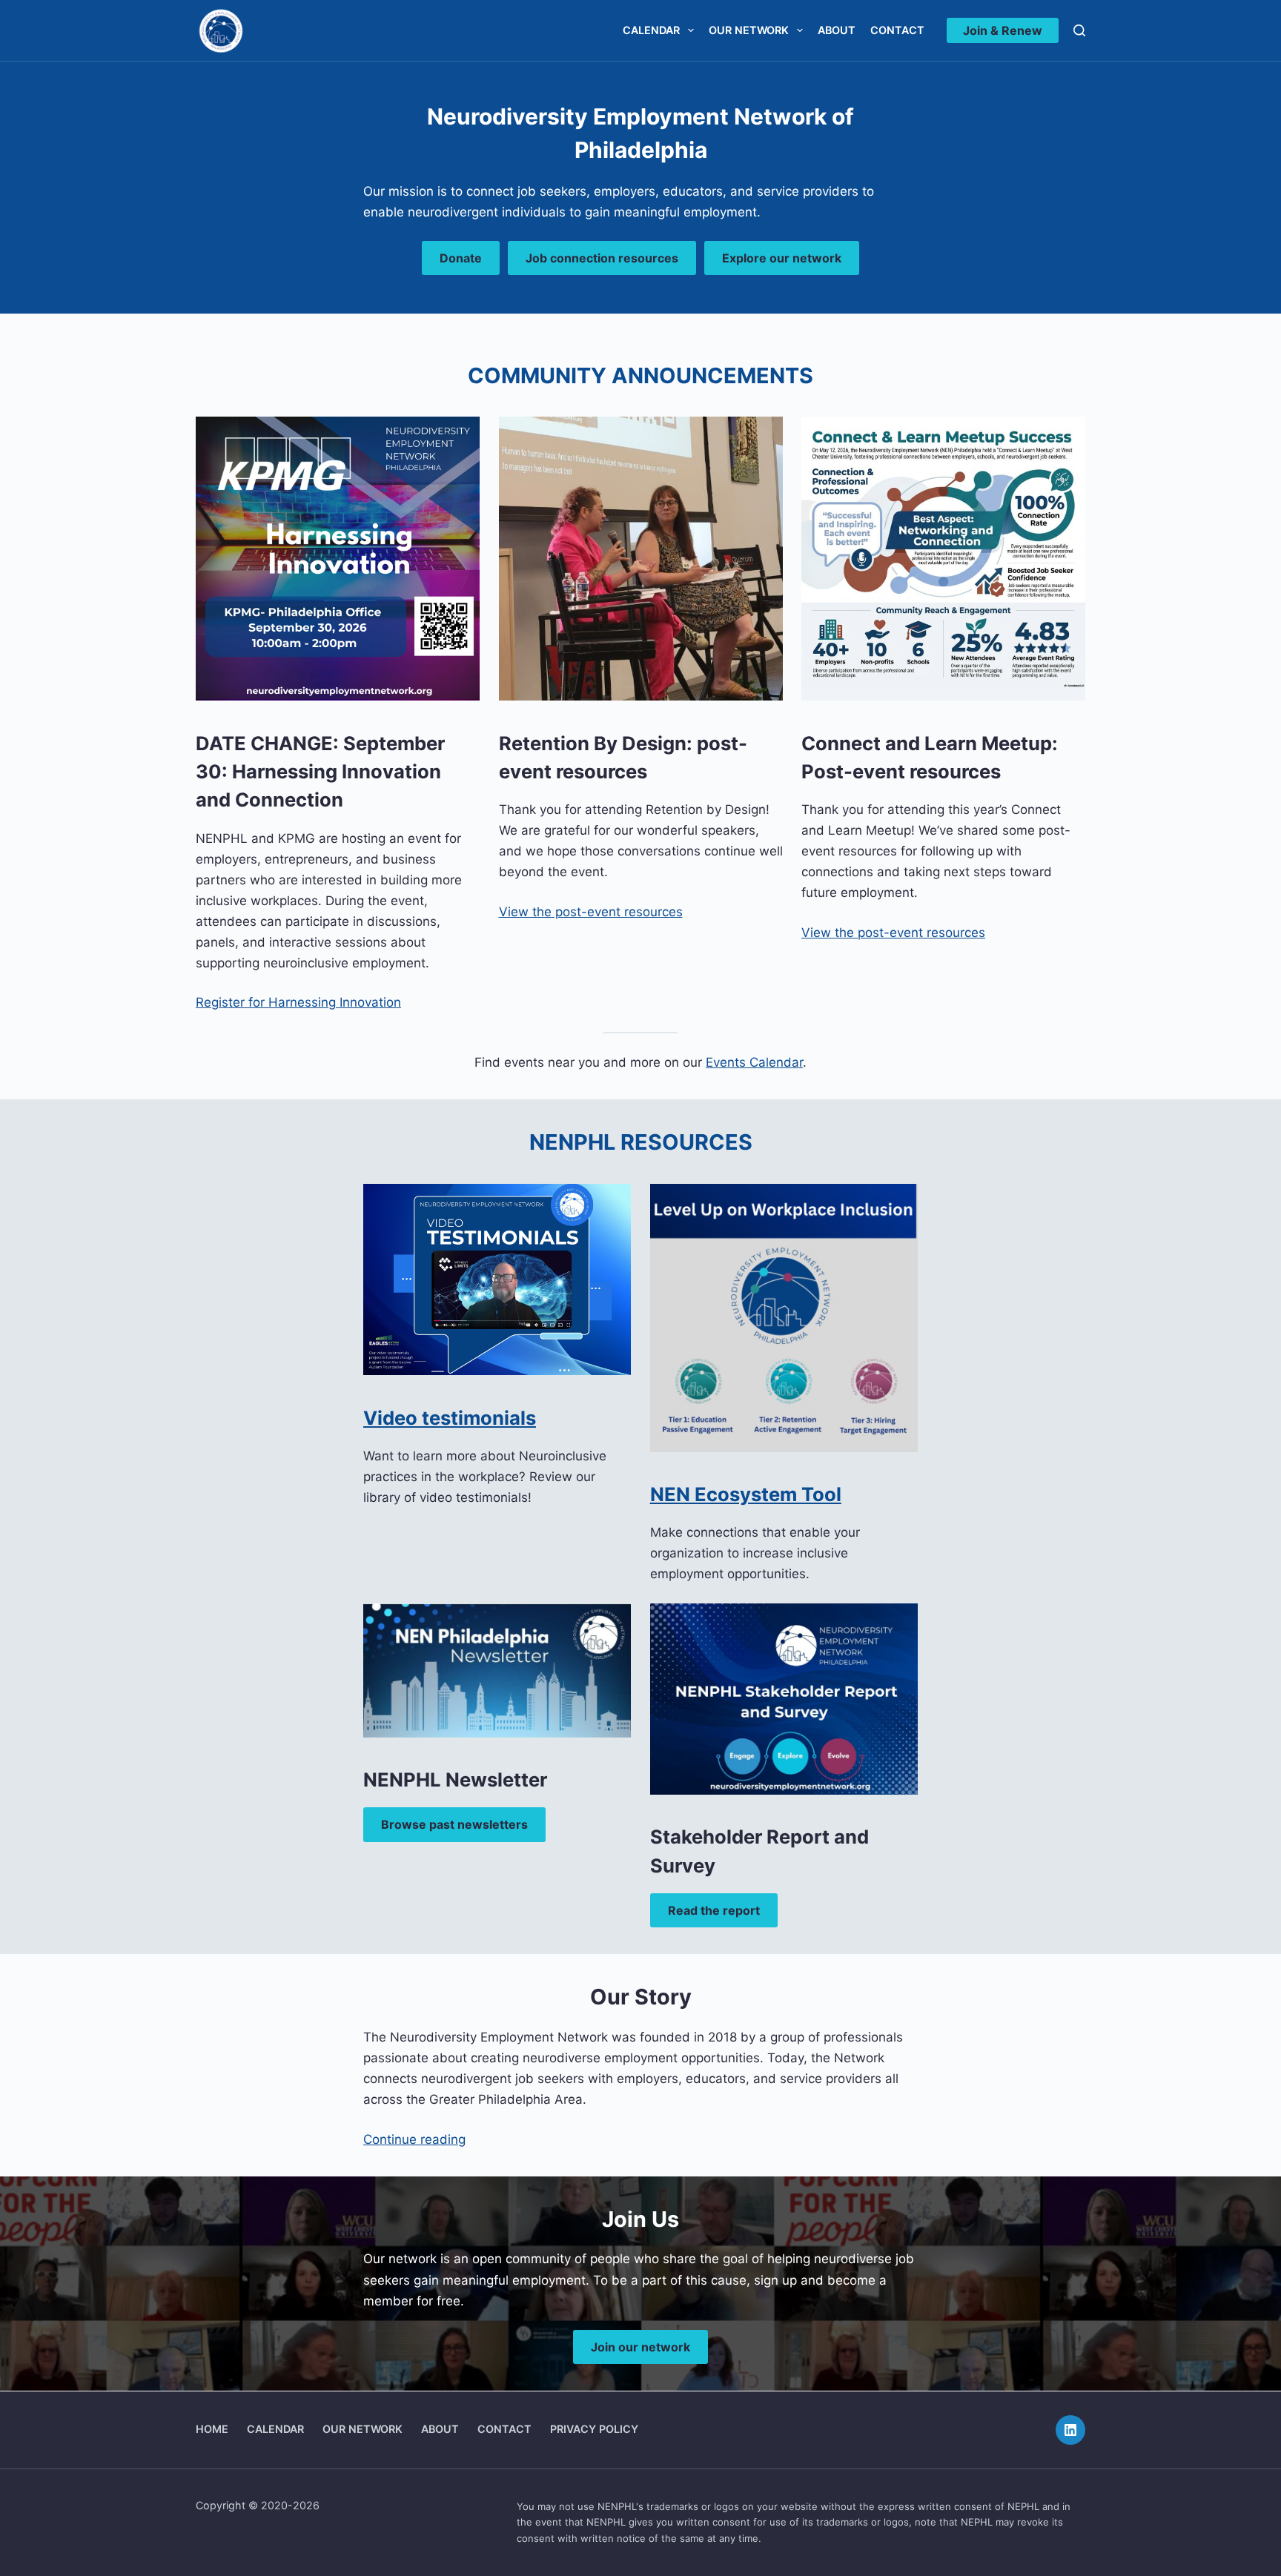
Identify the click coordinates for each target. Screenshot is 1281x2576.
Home (212, 2429)
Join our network (640, 2347)
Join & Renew (1003, 30)
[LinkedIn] (1070, 2430)
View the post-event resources (591, 912)
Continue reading (414, 2139)
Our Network (749, 30)
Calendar (651, 30)
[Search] (1079, 30)
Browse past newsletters (454, 1824)
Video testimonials (450, 1418)
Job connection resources (602, 258)
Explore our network (782, 258)
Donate (461, 258)
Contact (897, 30)
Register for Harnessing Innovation (298, 1002)
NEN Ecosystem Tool (746, 1494)
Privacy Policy (594, 2429)
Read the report (714, 1910)
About (837, 30)
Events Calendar (754, 1062)
